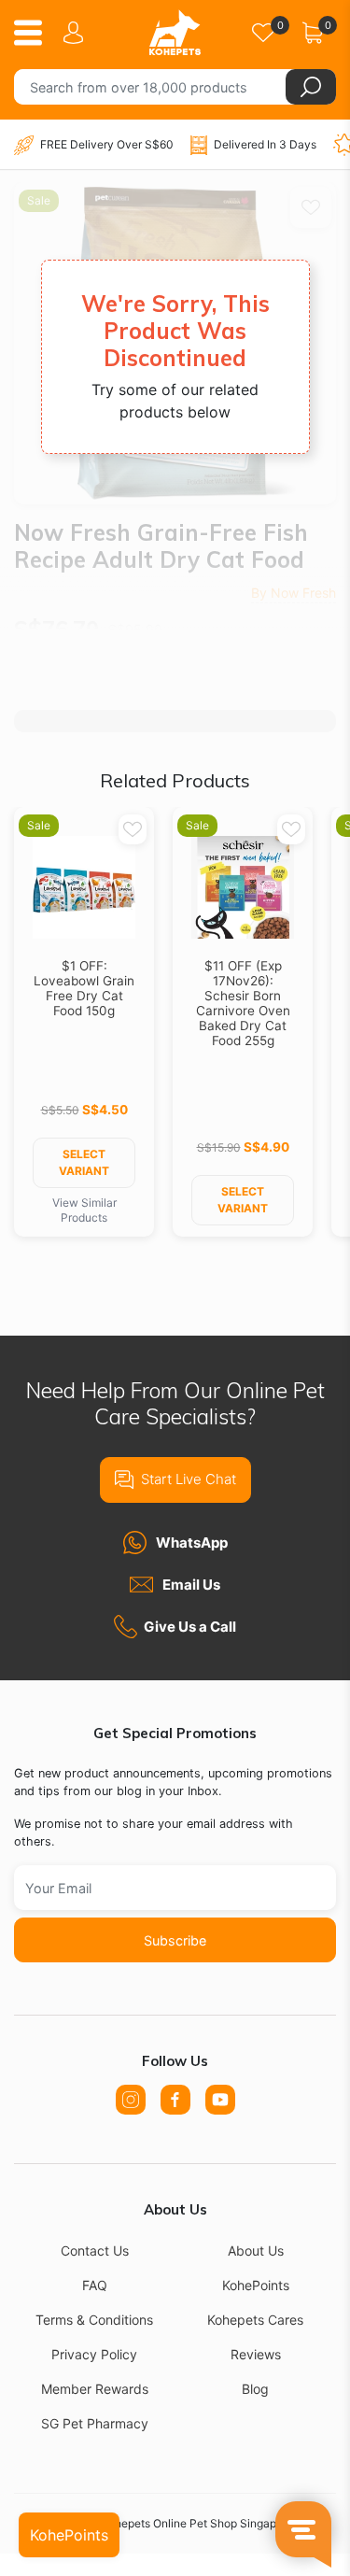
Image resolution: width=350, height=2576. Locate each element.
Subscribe (175, 1940)
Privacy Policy (94, 2354)
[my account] (77, 33)
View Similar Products (84, 1210)
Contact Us (95, 2250)
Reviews (256, 2354)
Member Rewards (95, 2389)
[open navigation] (35, 33)
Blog (255, 2389)
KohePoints (256, 2285)
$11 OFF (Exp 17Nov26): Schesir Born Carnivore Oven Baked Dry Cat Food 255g (243, 1003)
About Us (256, 2250)
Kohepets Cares (255, 2320)
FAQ (95, 2285)
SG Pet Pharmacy (95, 2423)
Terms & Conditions (94, 2320)
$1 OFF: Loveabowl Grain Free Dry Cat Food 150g (84, 988)
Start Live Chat (189, 1479)
